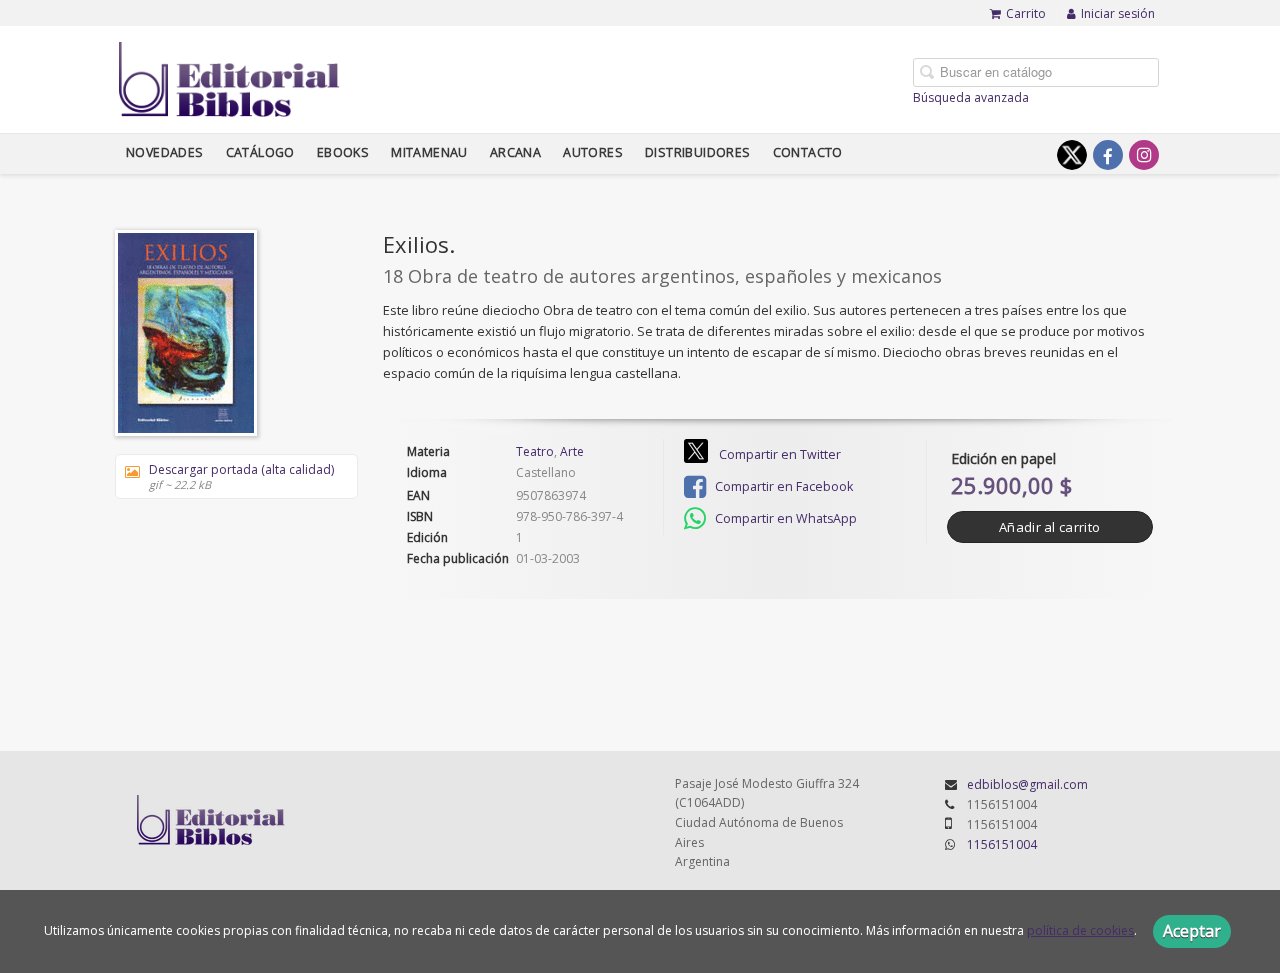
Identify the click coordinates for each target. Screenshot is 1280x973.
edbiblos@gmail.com (1027, 784)
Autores (593, 152)
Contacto (808, 152)
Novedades (165, 152)
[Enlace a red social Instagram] (1144, 155)
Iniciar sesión (1118, 13)
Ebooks (343, 152)
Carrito (1026, 13)
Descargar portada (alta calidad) (241, 476)
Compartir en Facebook (782, 486)
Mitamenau (429, 152)
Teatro (535, 451)
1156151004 (1002, 844)
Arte (572, 451)
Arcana (515, 152)
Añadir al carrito (1049, 527)
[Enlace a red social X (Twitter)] (1072, 155)
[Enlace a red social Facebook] (1108, 155)
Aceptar (1192, 931)
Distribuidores (698, 152)
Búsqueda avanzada (971, 97)
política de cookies (1080, 930)
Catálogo (260, 152)
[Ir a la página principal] (229, 76)
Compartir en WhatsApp (784, 518)
